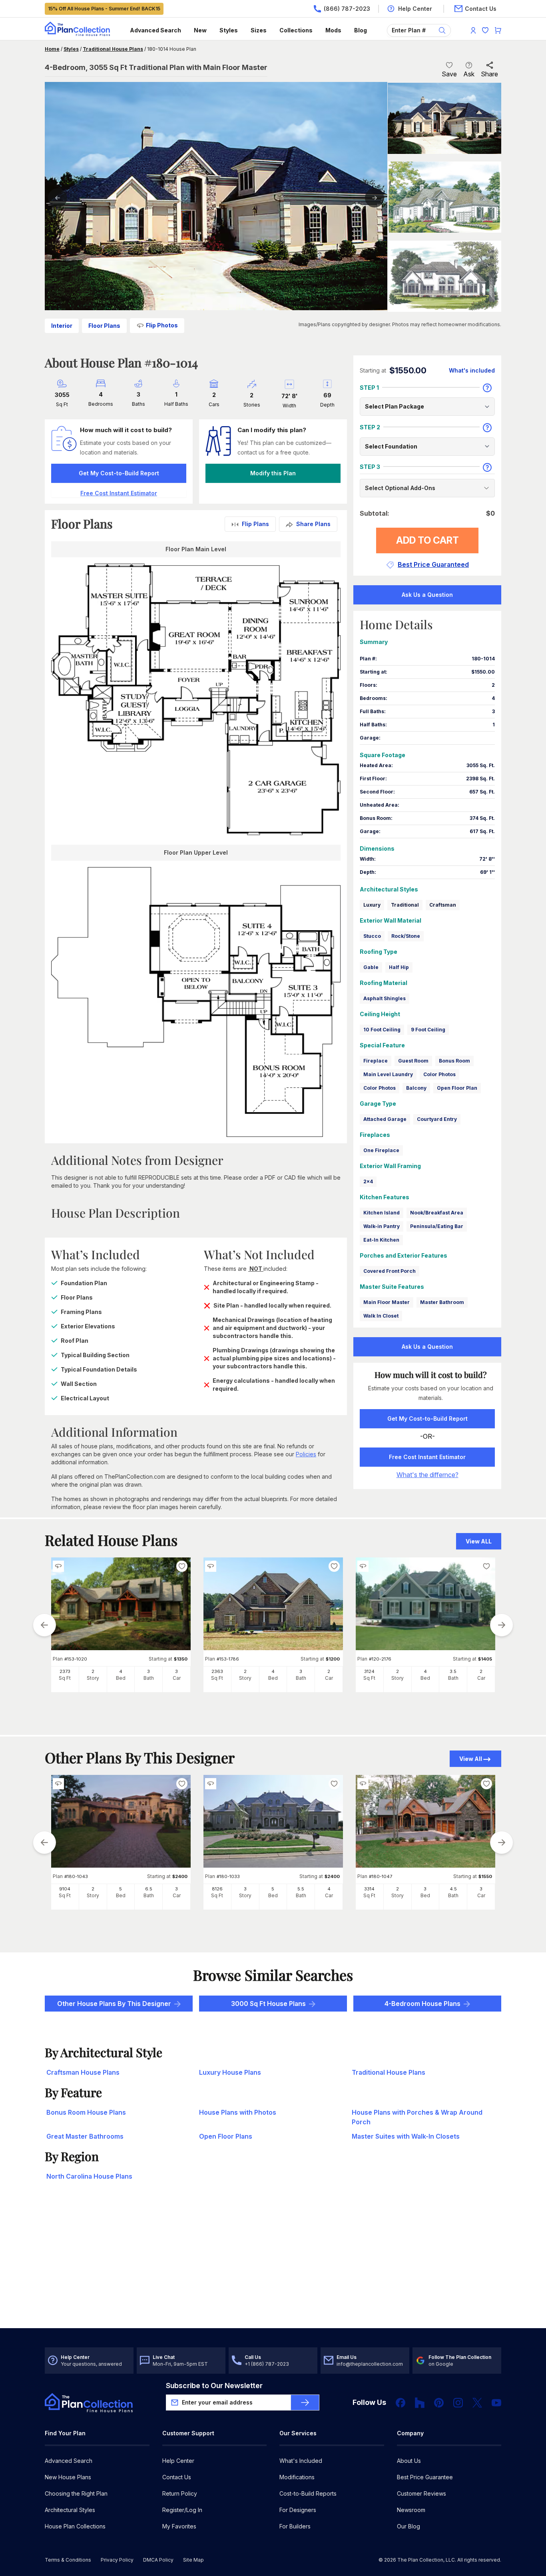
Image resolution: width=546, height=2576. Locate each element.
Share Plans (313, 524)
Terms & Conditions (68, 2560)
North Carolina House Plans (89, 2176)
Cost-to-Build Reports (308, 2493)
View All (471, 1759)
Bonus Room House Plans (86, 2112)
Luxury (372, 905)
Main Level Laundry (388, 1074)
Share (489, 74)
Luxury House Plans (230, 2072)
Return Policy (180, 2493)
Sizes (259, 30)
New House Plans (68, 2477)
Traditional (405, 905)
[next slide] (502, 1625)
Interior (62, 326)
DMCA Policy (158, 2560)
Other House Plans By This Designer (114, 2004)
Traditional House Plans (113, 49)
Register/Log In (182, 2510)
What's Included (301, 2461)
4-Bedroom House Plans (422, 2004)
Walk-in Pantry (382, 1226)
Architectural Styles (70, 2510)
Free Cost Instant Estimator (427, 1457)
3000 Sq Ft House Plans (268, 2004)
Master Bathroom (442, 1302)
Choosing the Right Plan (76, 2493)
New (200, 30)
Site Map (193, 2560)
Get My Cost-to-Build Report (119, 473)
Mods (333, 30)
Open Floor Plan (457, 1088)
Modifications (297, 2477)
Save (449, 74)
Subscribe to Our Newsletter (214, 2386)
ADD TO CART (427, 540)
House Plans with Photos (238, 2112)
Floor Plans (104, 326)
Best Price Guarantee (425, 2477)
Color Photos (439, 1074)
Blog (361, 30)
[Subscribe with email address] (305, 2403)
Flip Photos (162, 325)
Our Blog (409, 2526)
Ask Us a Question (427, 595)
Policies (306, 1454)
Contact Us (177, 2477)
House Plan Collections (75, 2526)
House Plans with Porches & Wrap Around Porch (417, 2117)
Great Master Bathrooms (85, 2136)
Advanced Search (155, 30)
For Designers (298, 2510)
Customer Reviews (421, 2493)
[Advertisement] (273, 2266)
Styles (229, 30)
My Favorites (179, 2526)
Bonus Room (454, 1061)
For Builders (295, 2526)
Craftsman (443, 905)
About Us (409, 2461)
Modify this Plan (273, 473)
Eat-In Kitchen (381, 1240)
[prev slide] (44, 1625)
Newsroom (411, 2510)
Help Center (178, 2461)
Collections (296, 30)
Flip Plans (255, 524)
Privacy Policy (117, 2560)
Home (52, 49)
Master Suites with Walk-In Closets (406, 2136)
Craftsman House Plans (83, 2072)
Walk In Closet (381, 1316)
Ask (469, 74)
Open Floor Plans (226, 2136)
